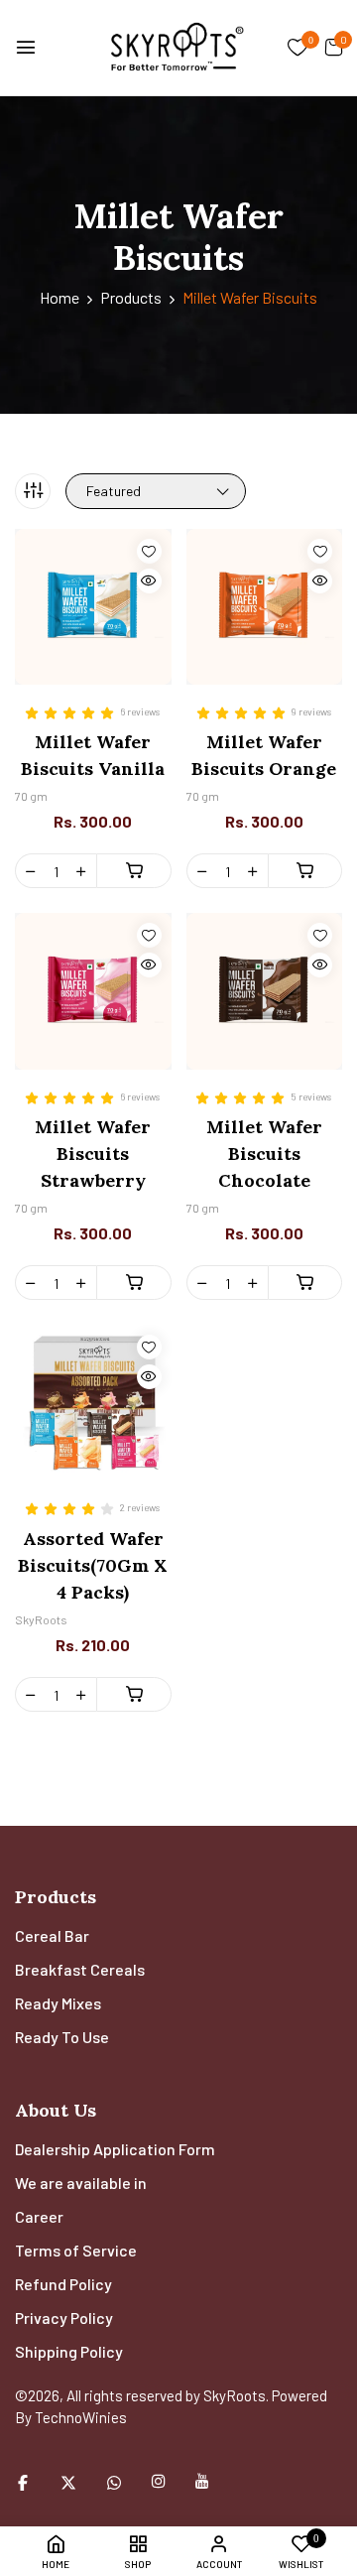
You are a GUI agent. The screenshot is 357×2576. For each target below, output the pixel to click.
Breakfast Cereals (80, 1969)
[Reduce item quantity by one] (31, 871)
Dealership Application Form (115, 2149)
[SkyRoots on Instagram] (159, 2481)
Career (39, 2216)
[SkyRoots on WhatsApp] (114, 2481)
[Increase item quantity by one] (81, 871)
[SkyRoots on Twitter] (68, 2481)
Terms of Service (76, 2250)
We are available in (81, 2183)
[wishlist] (298, 49)
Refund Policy (63, 2284)
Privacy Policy (64, 2318)
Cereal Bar (52, 1935)
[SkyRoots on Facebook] (23, 2481)
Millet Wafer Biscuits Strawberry (93, 1154)
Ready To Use (62, 2037)
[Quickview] (149, 581)
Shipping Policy (69, 2351)
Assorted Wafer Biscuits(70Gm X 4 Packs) (93, 1565)
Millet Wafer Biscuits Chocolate (264, 1154)
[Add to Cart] (134, 871)
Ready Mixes (58, 2003)
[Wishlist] (149, 551)
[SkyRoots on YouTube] (202, 2481)
